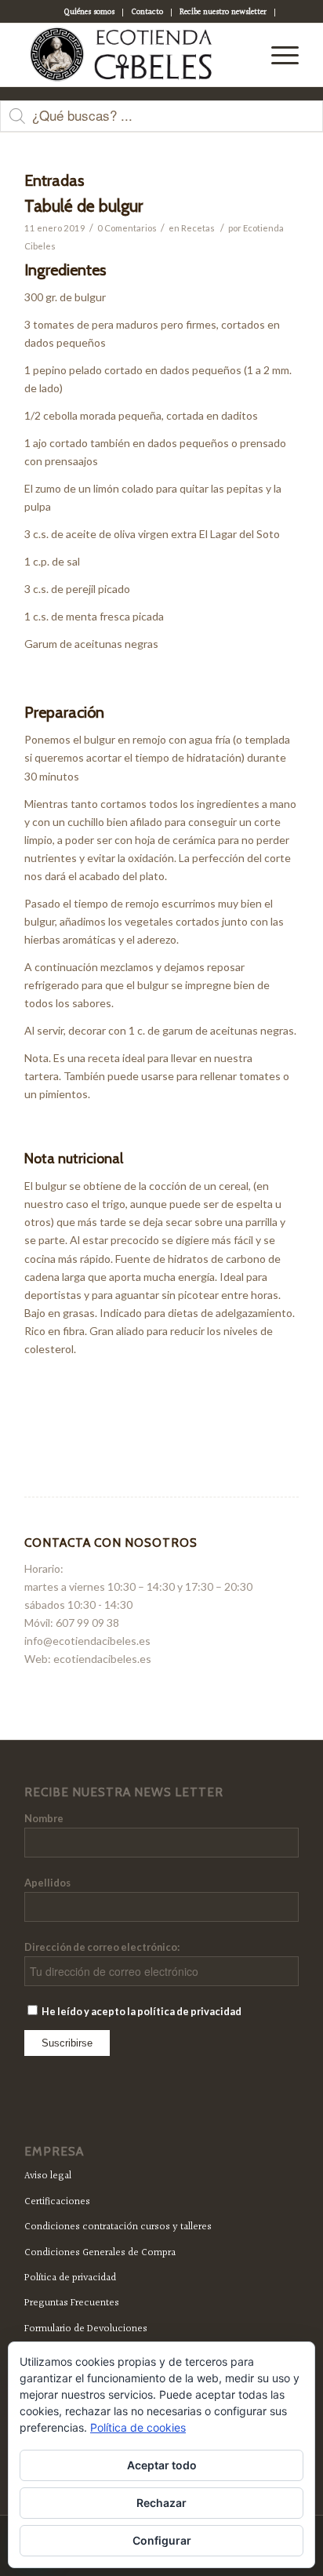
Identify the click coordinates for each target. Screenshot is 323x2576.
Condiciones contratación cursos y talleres (118, 2227)
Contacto (147, 12)
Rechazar (161, 2503)
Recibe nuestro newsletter (223, 12)
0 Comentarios (127, 228)
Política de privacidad (70, 2278)
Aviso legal (48, 2176)
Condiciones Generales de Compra (100, 2253)
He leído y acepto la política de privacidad (141, 2011)
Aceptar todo (162, 2465)
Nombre (44, 1818)
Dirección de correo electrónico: (102, 1947)
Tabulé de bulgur (83, 206)
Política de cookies (138, 2427)
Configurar (162, 2540)
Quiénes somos (89, 12)
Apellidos (47, 1883)
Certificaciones (57, 2202)
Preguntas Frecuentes (72, 2303)
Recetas (198, 228)
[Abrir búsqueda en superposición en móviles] (161, 124)
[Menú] (277, 55)
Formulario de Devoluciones (86, 2329)
